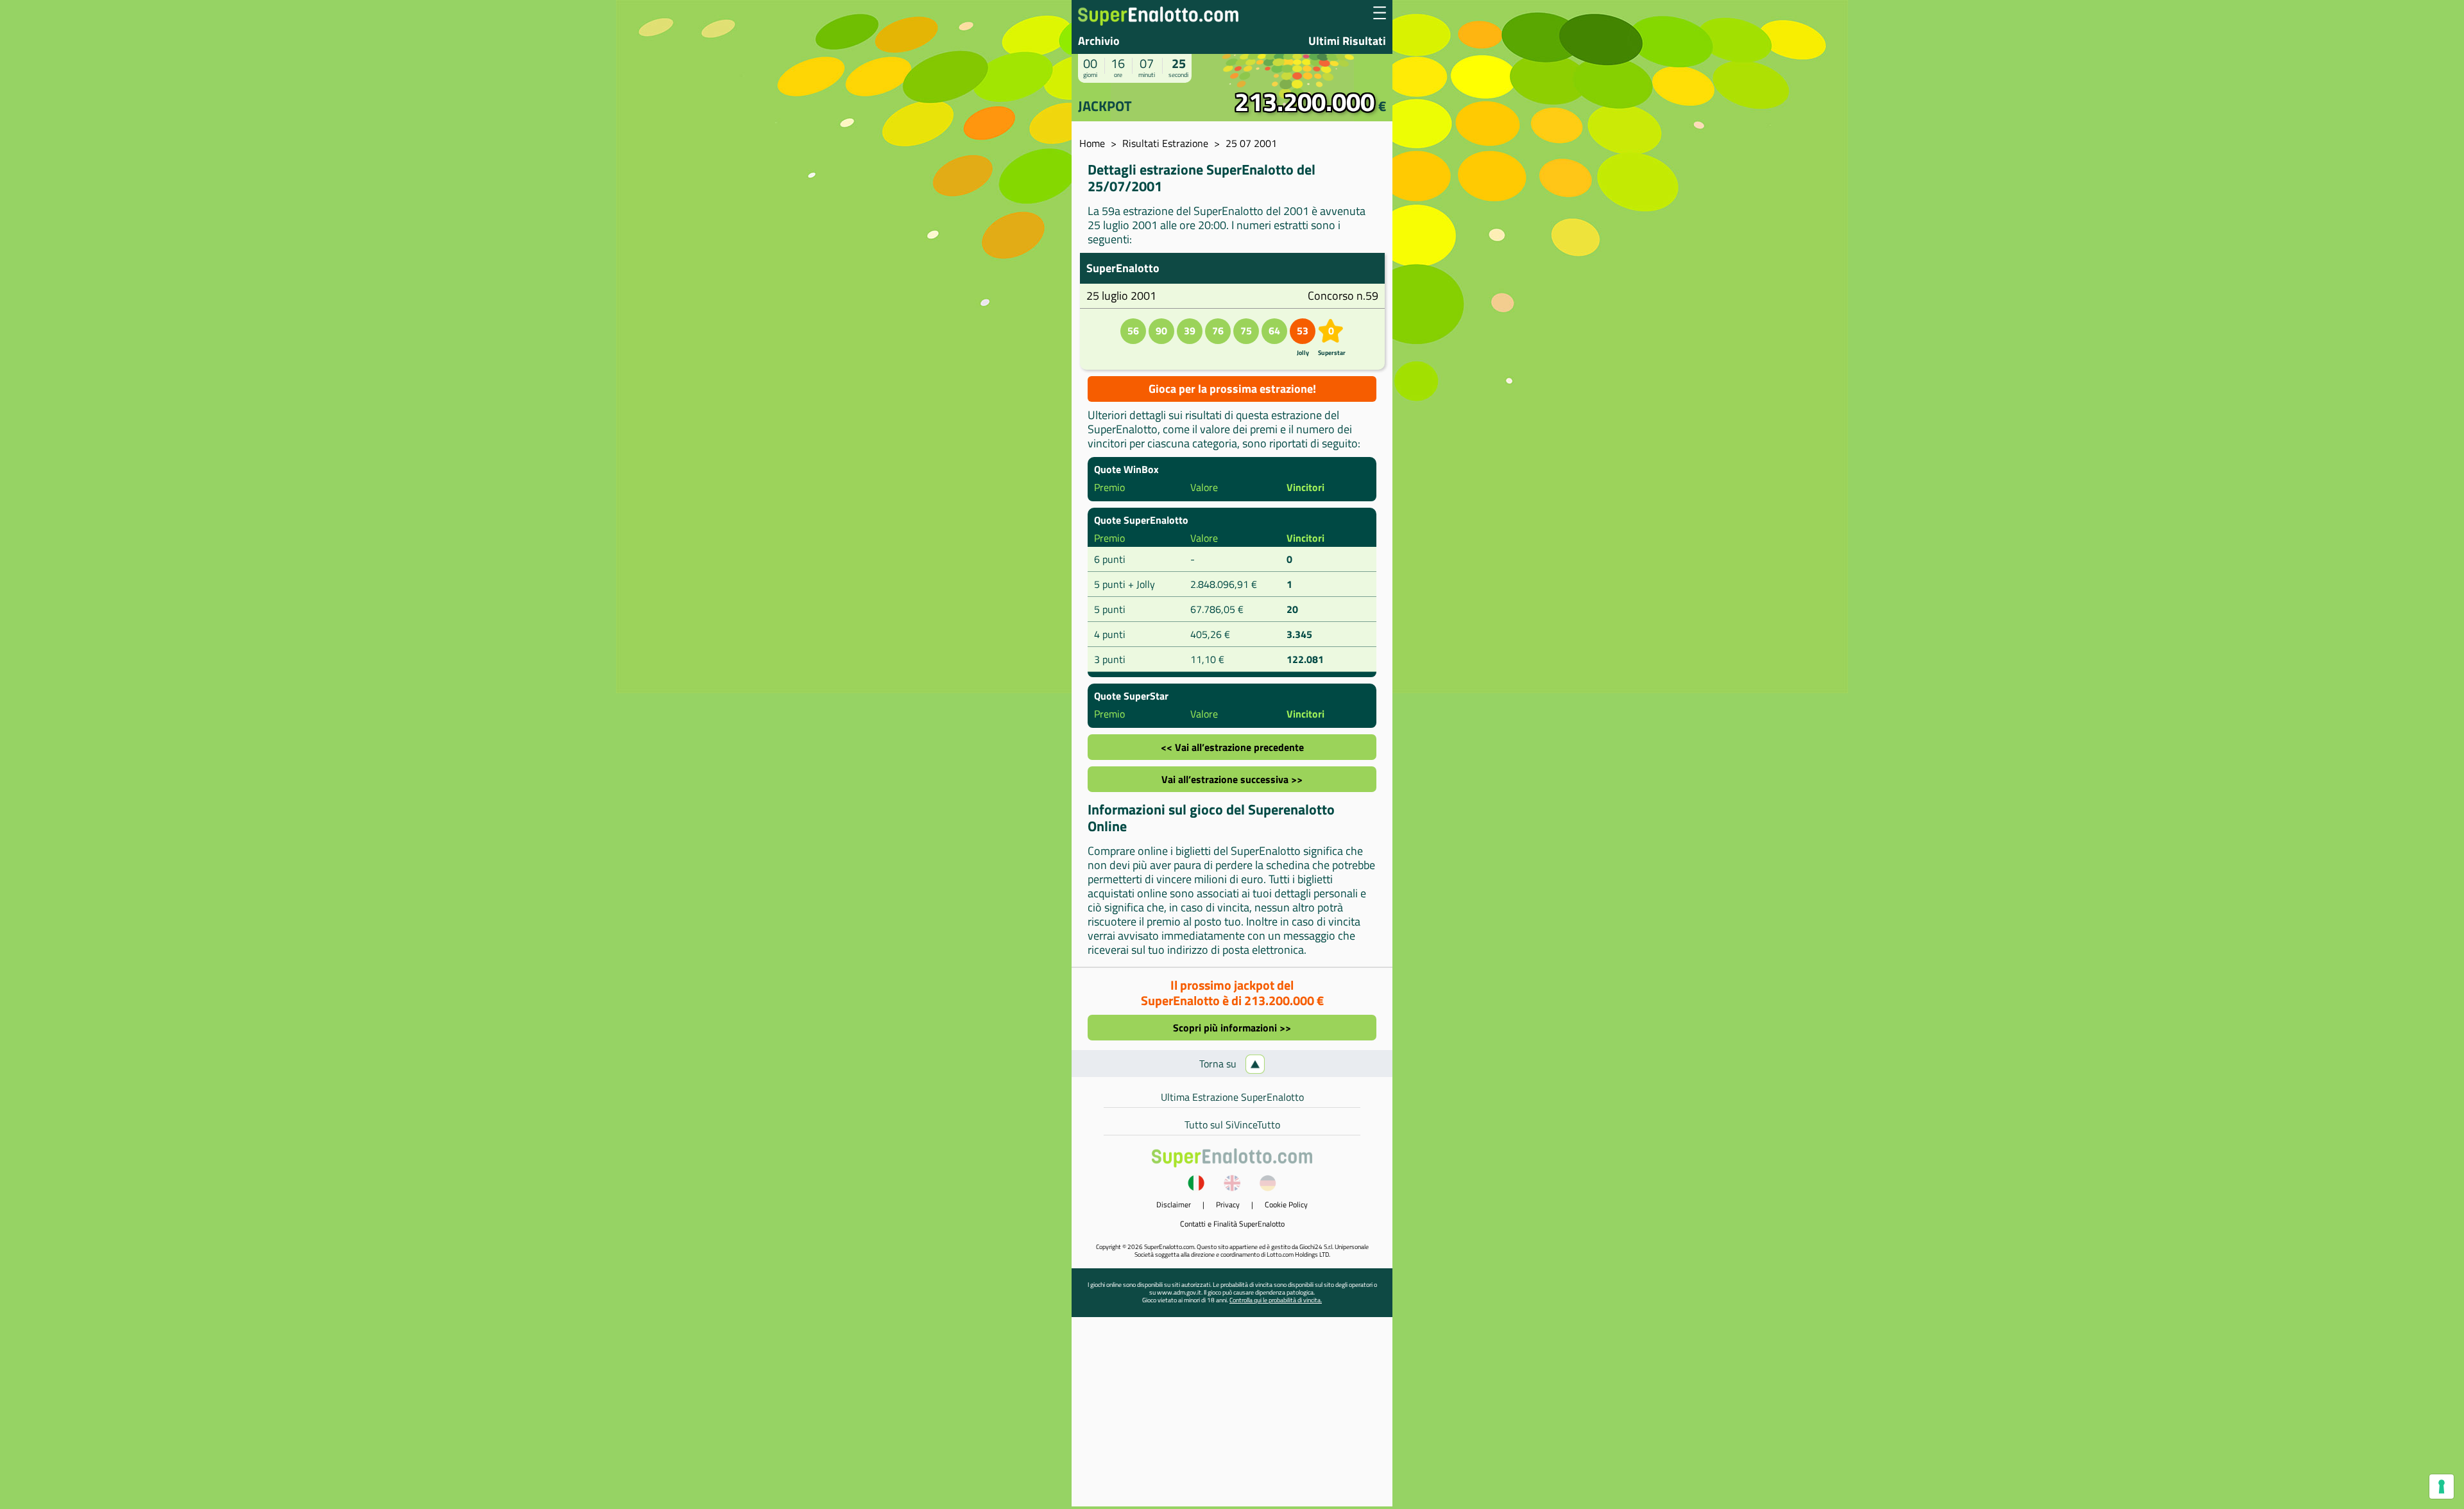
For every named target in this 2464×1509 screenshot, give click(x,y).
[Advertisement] (1232, 1417)
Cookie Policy (1286, 1204)
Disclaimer (1174, 1204)
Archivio (1099, 41)
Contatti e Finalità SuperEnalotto (1232, 1224)
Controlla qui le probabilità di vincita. (1276, 1300)
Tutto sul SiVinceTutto (1232, 1125)
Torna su (1219, 1064)
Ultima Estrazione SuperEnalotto (1232, 1097)
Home (1092, 143)
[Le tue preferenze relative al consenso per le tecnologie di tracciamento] (2442, 1487)
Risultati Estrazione (1165, 143)
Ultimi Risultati (1347, 41)
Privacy (1228, 1204)
